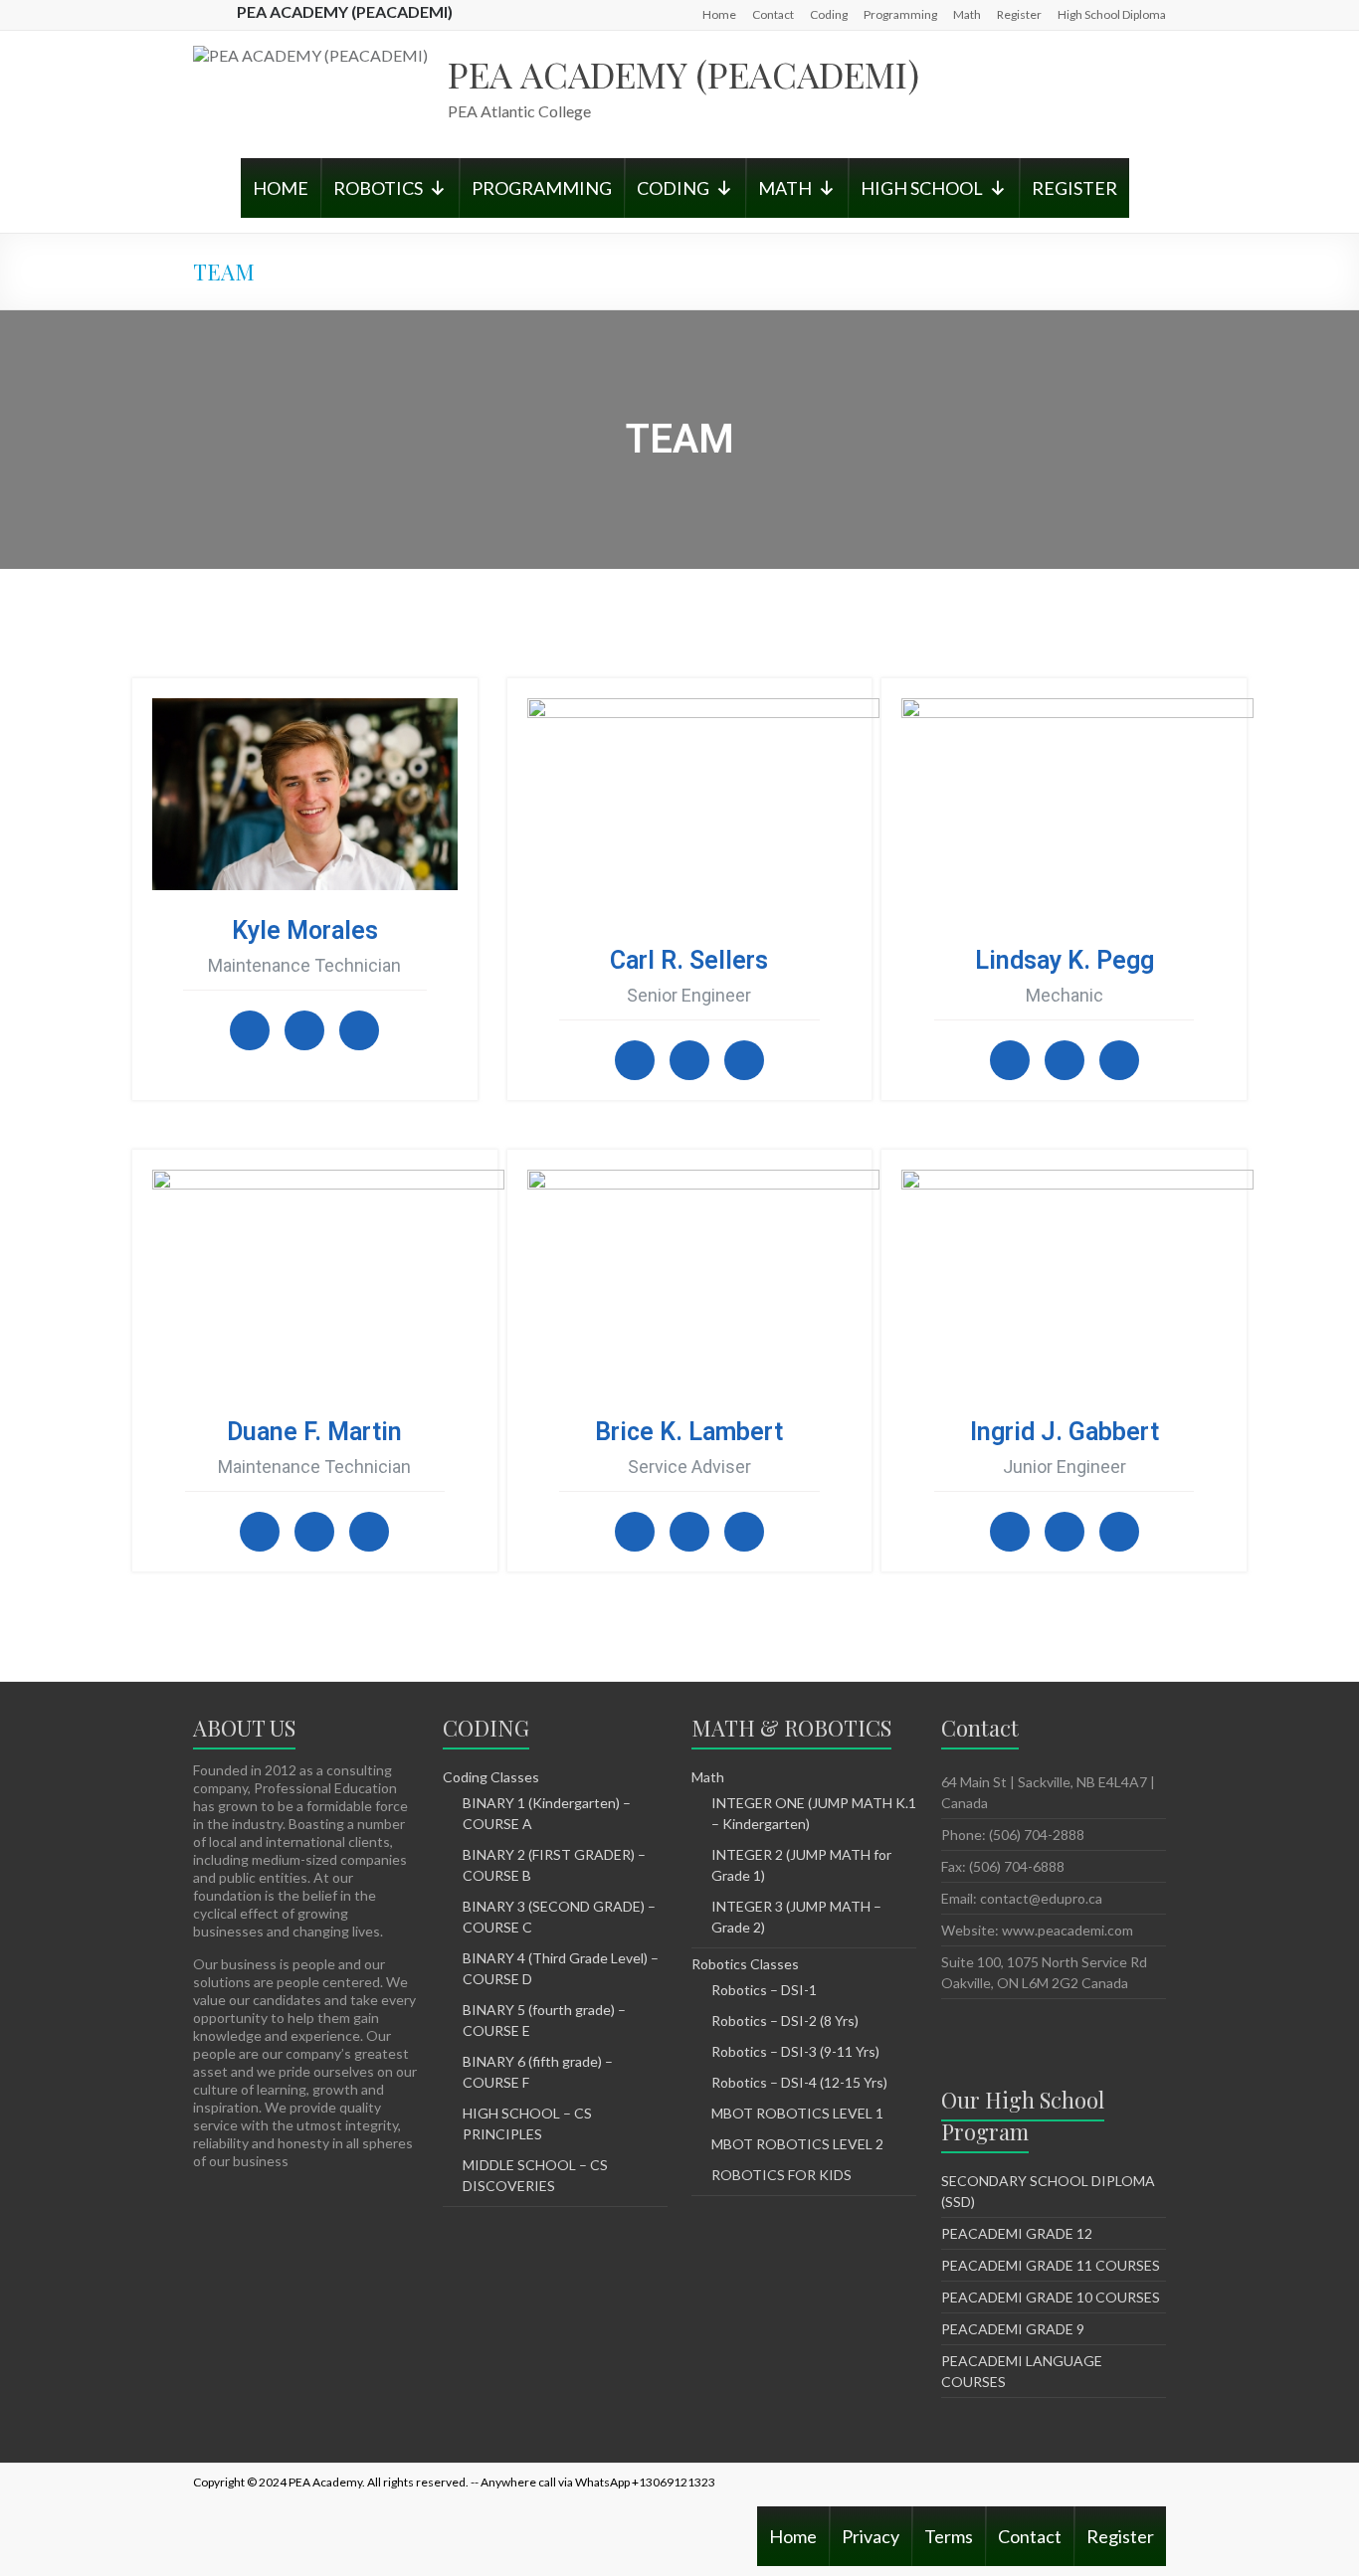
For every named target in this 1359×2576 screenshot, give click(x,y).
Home (719, 14)
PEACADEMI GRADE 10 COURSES (1051, 2297)
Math (967, 14)
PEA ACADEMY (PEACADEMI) (683, 74)
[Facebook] (250, 1030)
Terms (949, 2536)
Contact (773, 14)
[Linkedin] (359, 1030)
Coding (829, 14)
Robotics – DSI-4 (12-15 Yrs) (799, 2082)
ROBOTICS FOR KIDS (781, 2175)
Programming (900, 14)
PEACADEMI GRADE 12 (1017, 2233)
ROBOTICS (378, 188)
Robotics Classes (745, 1964)
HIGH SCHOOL (922, 188)
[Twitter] (304, 1030)
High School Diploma (1112, 14)
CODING (673, 188)
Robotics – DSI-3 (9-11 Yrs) (795, 2051)
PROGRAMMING (542, 188)
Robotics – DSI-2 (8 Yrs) (785, 2021)
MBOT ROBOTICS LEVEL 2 (797, 2144)
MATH (785, 188)
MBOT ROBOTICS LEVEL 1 (797, 2113)
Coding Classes (491, 1777)
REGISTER (1074, 188)
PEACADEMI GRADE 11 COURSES (1051, 2265)
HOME (281, 188)
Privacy (871, 2536)
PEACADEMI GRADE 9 (1013, 2329)
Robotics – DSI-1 (764, 1990)
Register (1019, 14)
